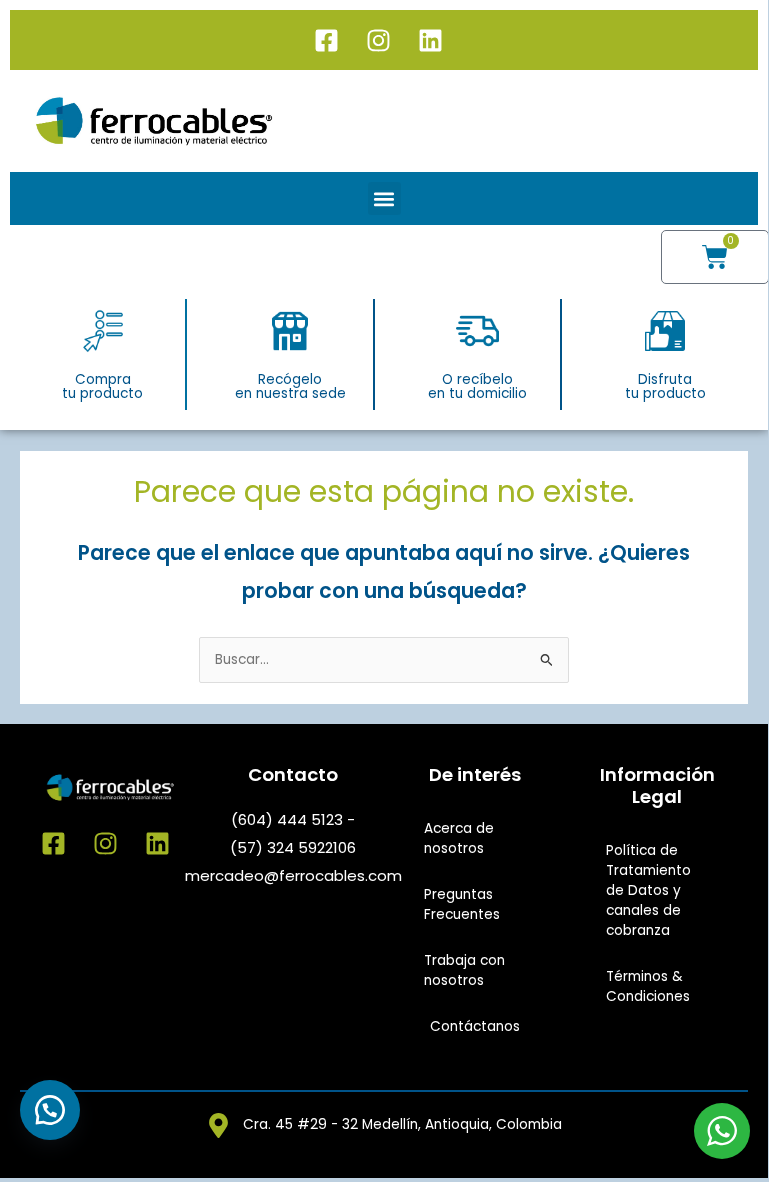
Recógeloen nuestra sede (290, 386)
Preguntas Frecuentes (462, 904)
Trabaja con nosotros (464, 970)
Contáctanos (475, 1026)
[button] (384, 198)
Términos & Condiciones (648, 986)
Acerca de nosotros (459, 838)
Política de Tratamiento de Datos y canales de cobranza (648, 890)
